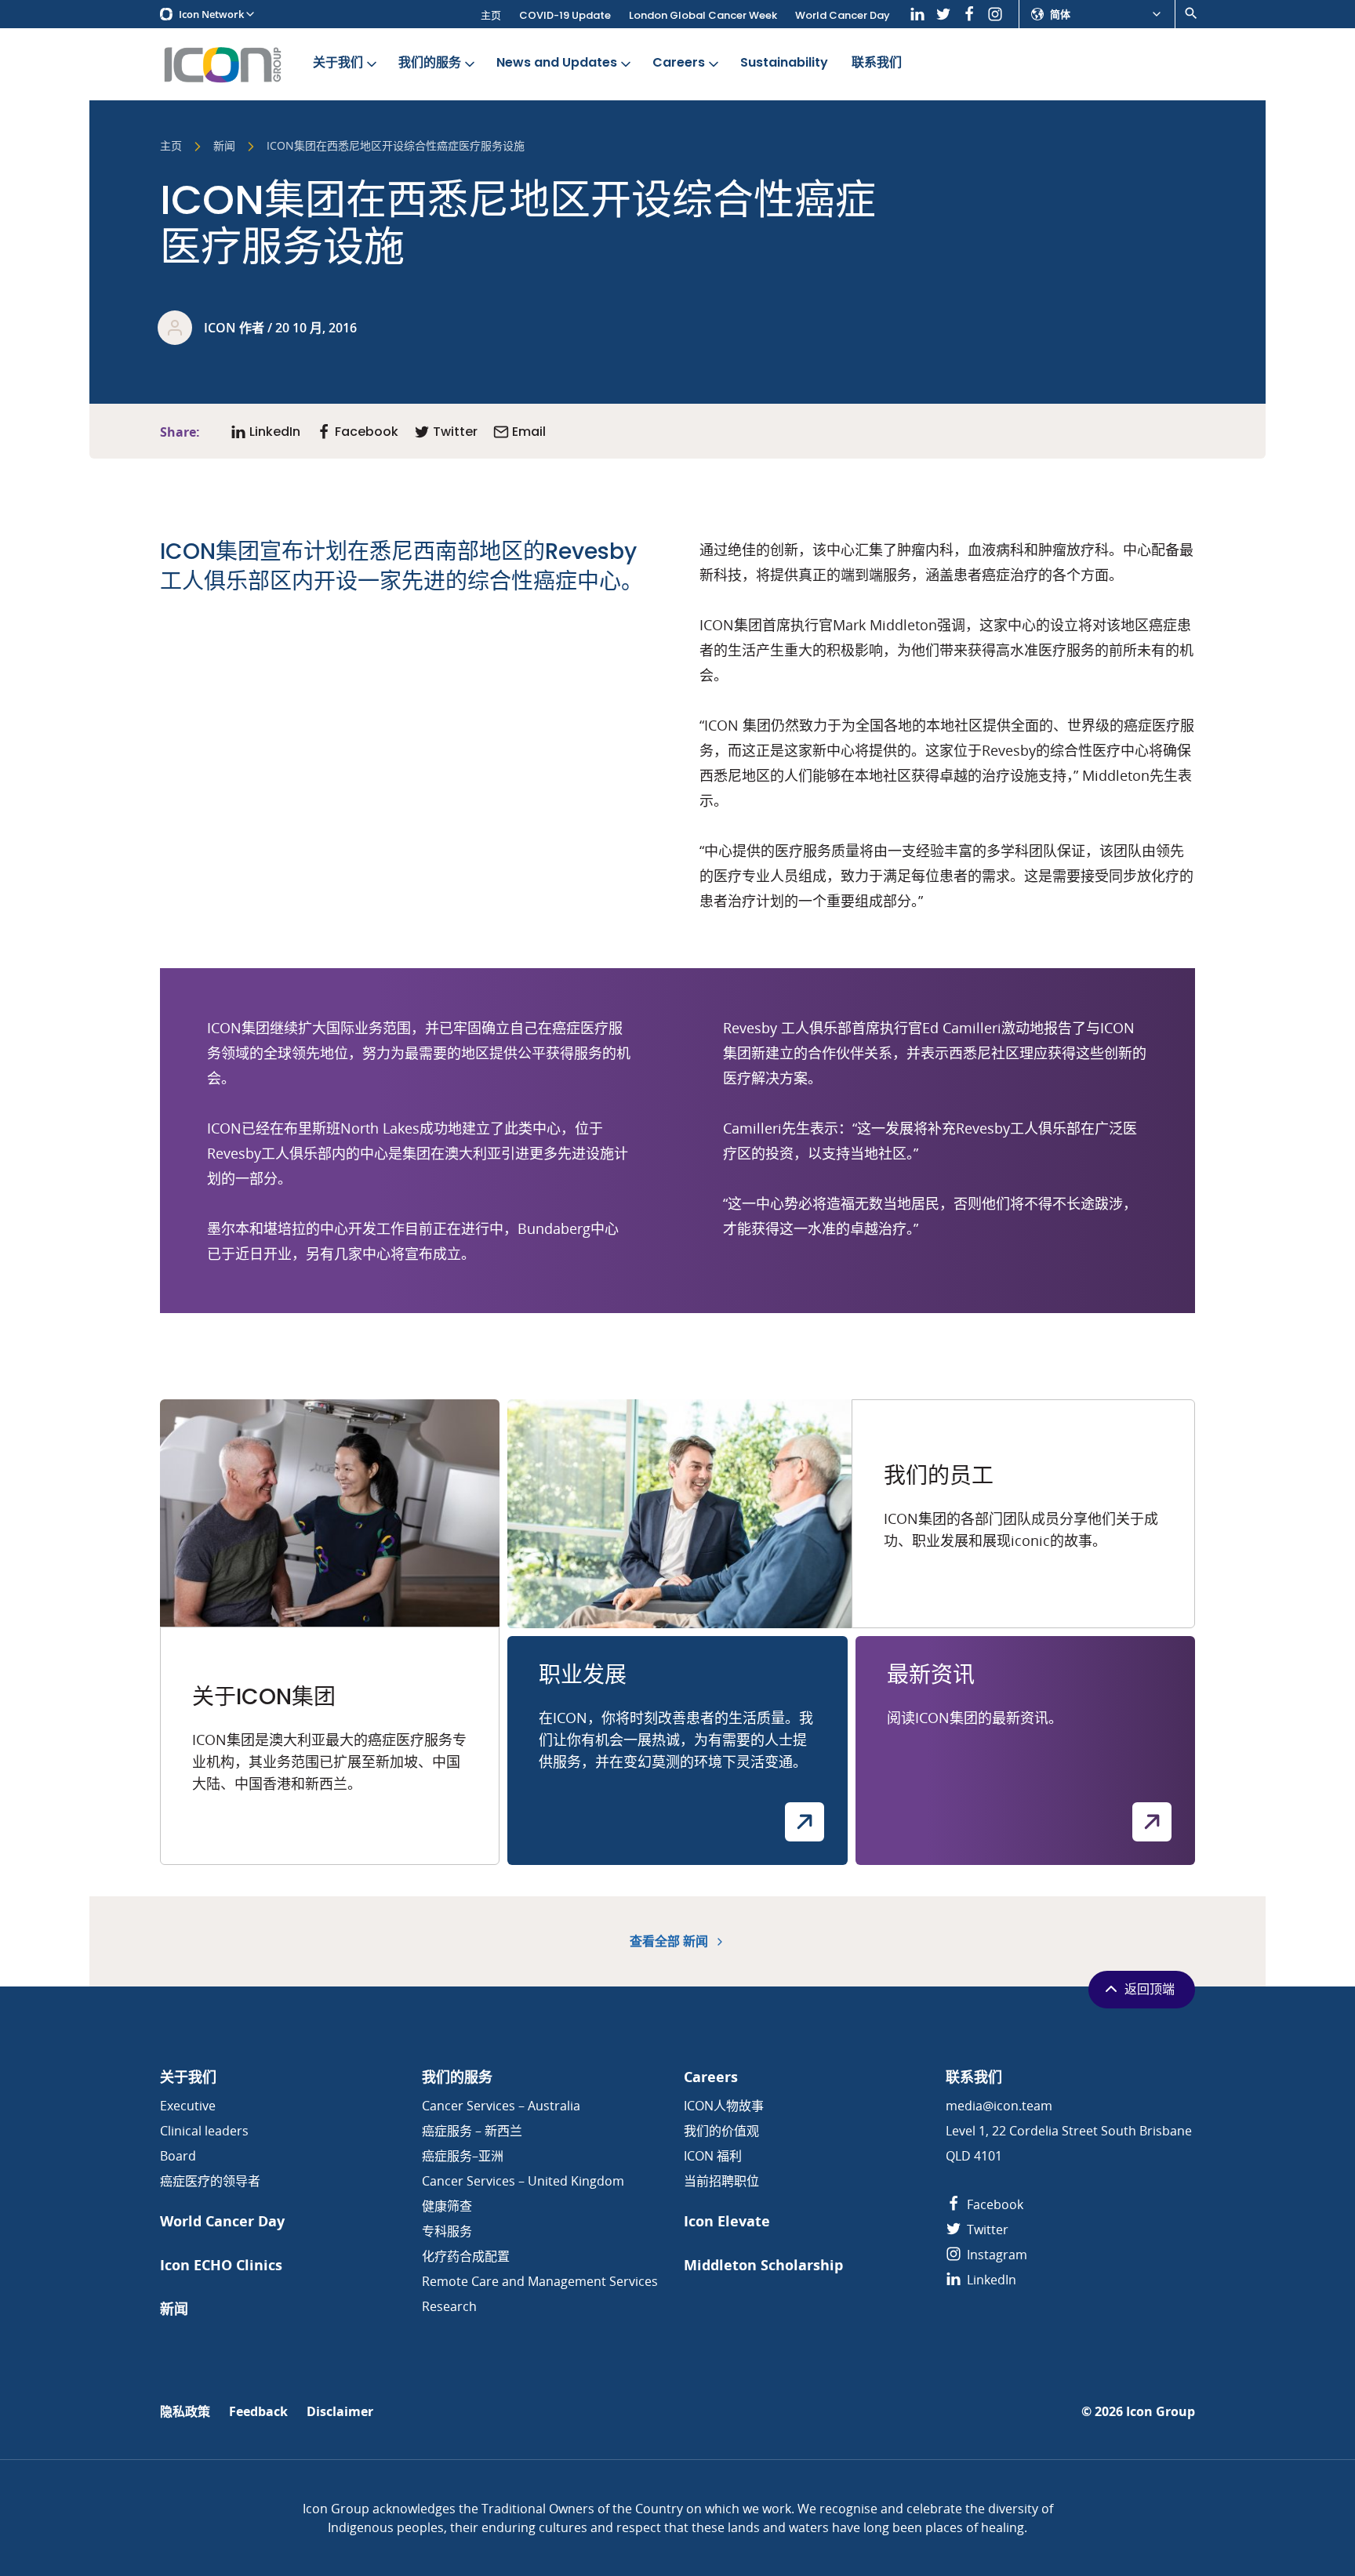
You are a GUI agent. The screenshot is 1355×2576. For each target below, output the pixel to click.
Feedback (258, 2412)
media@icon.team (999, 2106)
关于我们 (338, 62)
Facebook (994, 2204)
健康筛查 (447, 2206)
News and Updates (557, 62)
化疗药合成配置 (466, 2256)
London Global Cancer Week (703, 15)
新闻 (224, 147)
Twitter (986, 2230)
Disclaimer (340, 2412)
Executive (188, 2106)
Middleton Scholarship (763, 2265)
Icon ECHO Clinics (221, 2265)
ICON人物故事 (724, 2106)
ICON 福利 (713, 2156)
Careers (679, 62)
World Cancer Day (843, 15)
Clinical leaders (204, 2131)
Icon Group (1161, 2412)
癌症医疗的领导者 (210, 2181)
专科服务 (447, 2231)
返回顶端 (1150, 1989)
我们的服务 (430, 62)
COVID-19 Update (565, 15)
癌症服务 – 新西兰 (472, 2131)
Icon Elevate (727, 2221)
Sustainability (784, 62)
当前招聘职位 (721, 2181)
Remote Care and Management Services (540, 2281)
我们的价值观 (721, 2131)
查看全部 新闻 (670, 1941)
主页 (491, 15)
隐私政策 (185, 2412)
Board (178, 2156)
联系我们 (877, 62)
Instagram (995, 2255)
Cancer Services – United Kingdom (523, 2181)
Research (449, 2306)
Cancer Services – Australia (501, 2106)
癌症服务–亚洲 (463, 2156)
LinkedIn (990, 2280)
